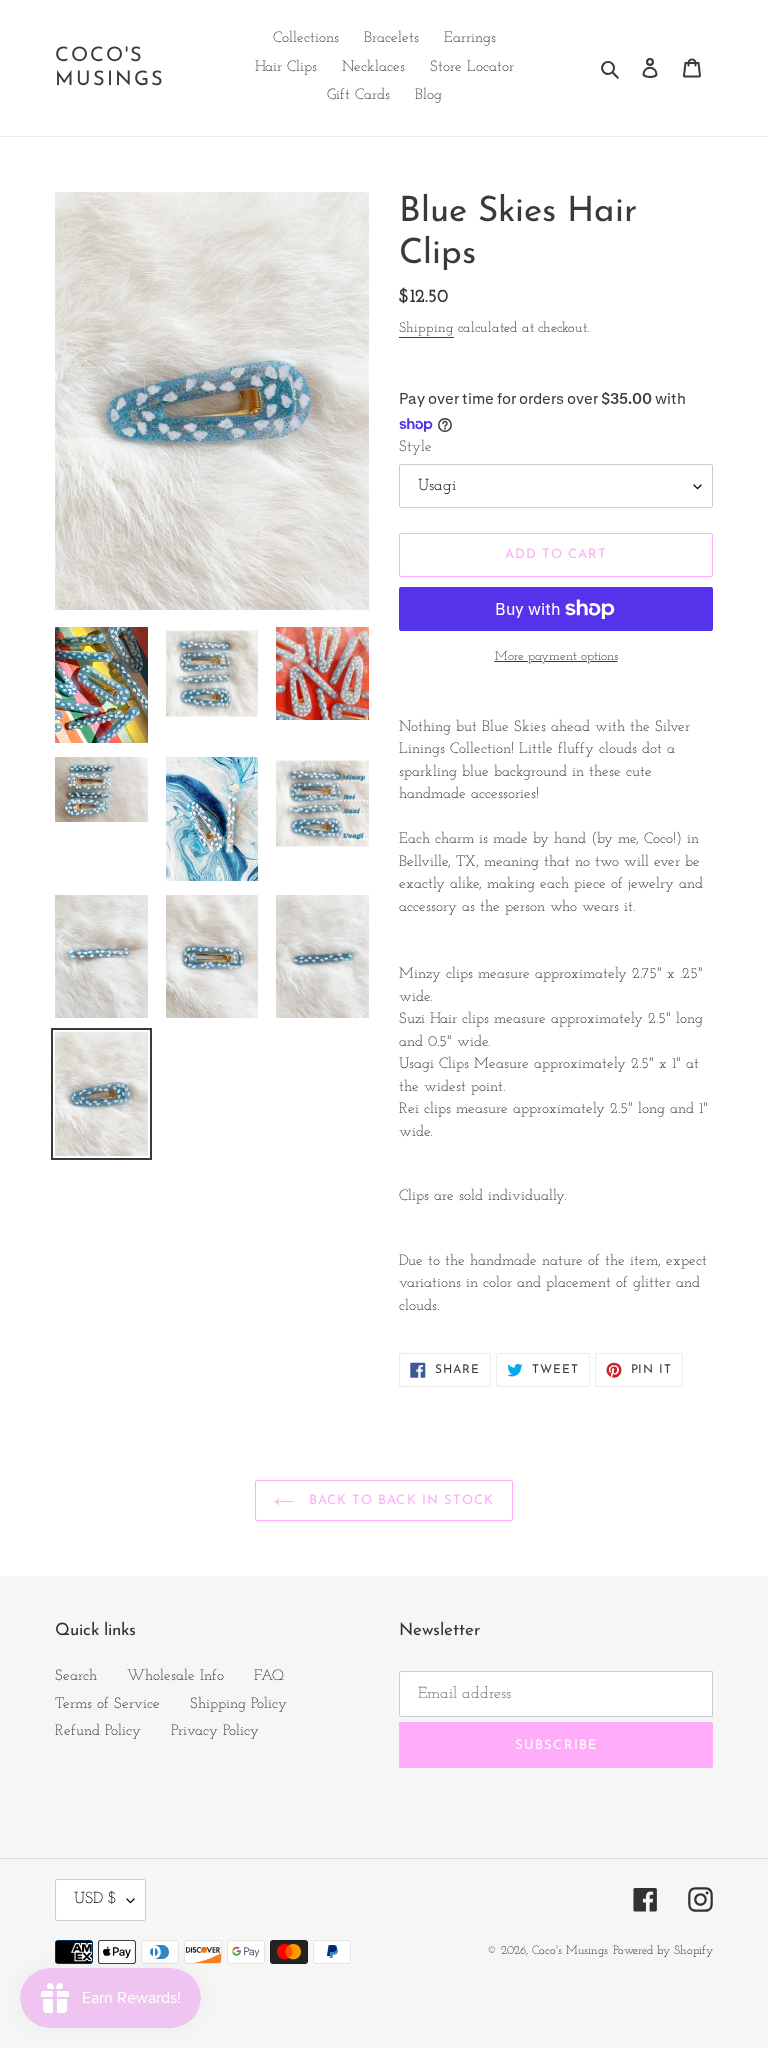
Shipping (426, 328)
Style (415, 447)
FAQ (269, 1676)
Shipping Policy (238, 1704)
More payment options (556, 656)
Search (76, 1676)
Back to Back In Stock (399, 1500)
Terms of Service (107, 1704)
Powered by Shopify (663, 1951)
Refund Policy (98, 1731)
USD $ (95, 1899)
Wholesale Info (175, 1676)
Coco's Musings (110, 68)
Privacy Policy (215, 1731)
